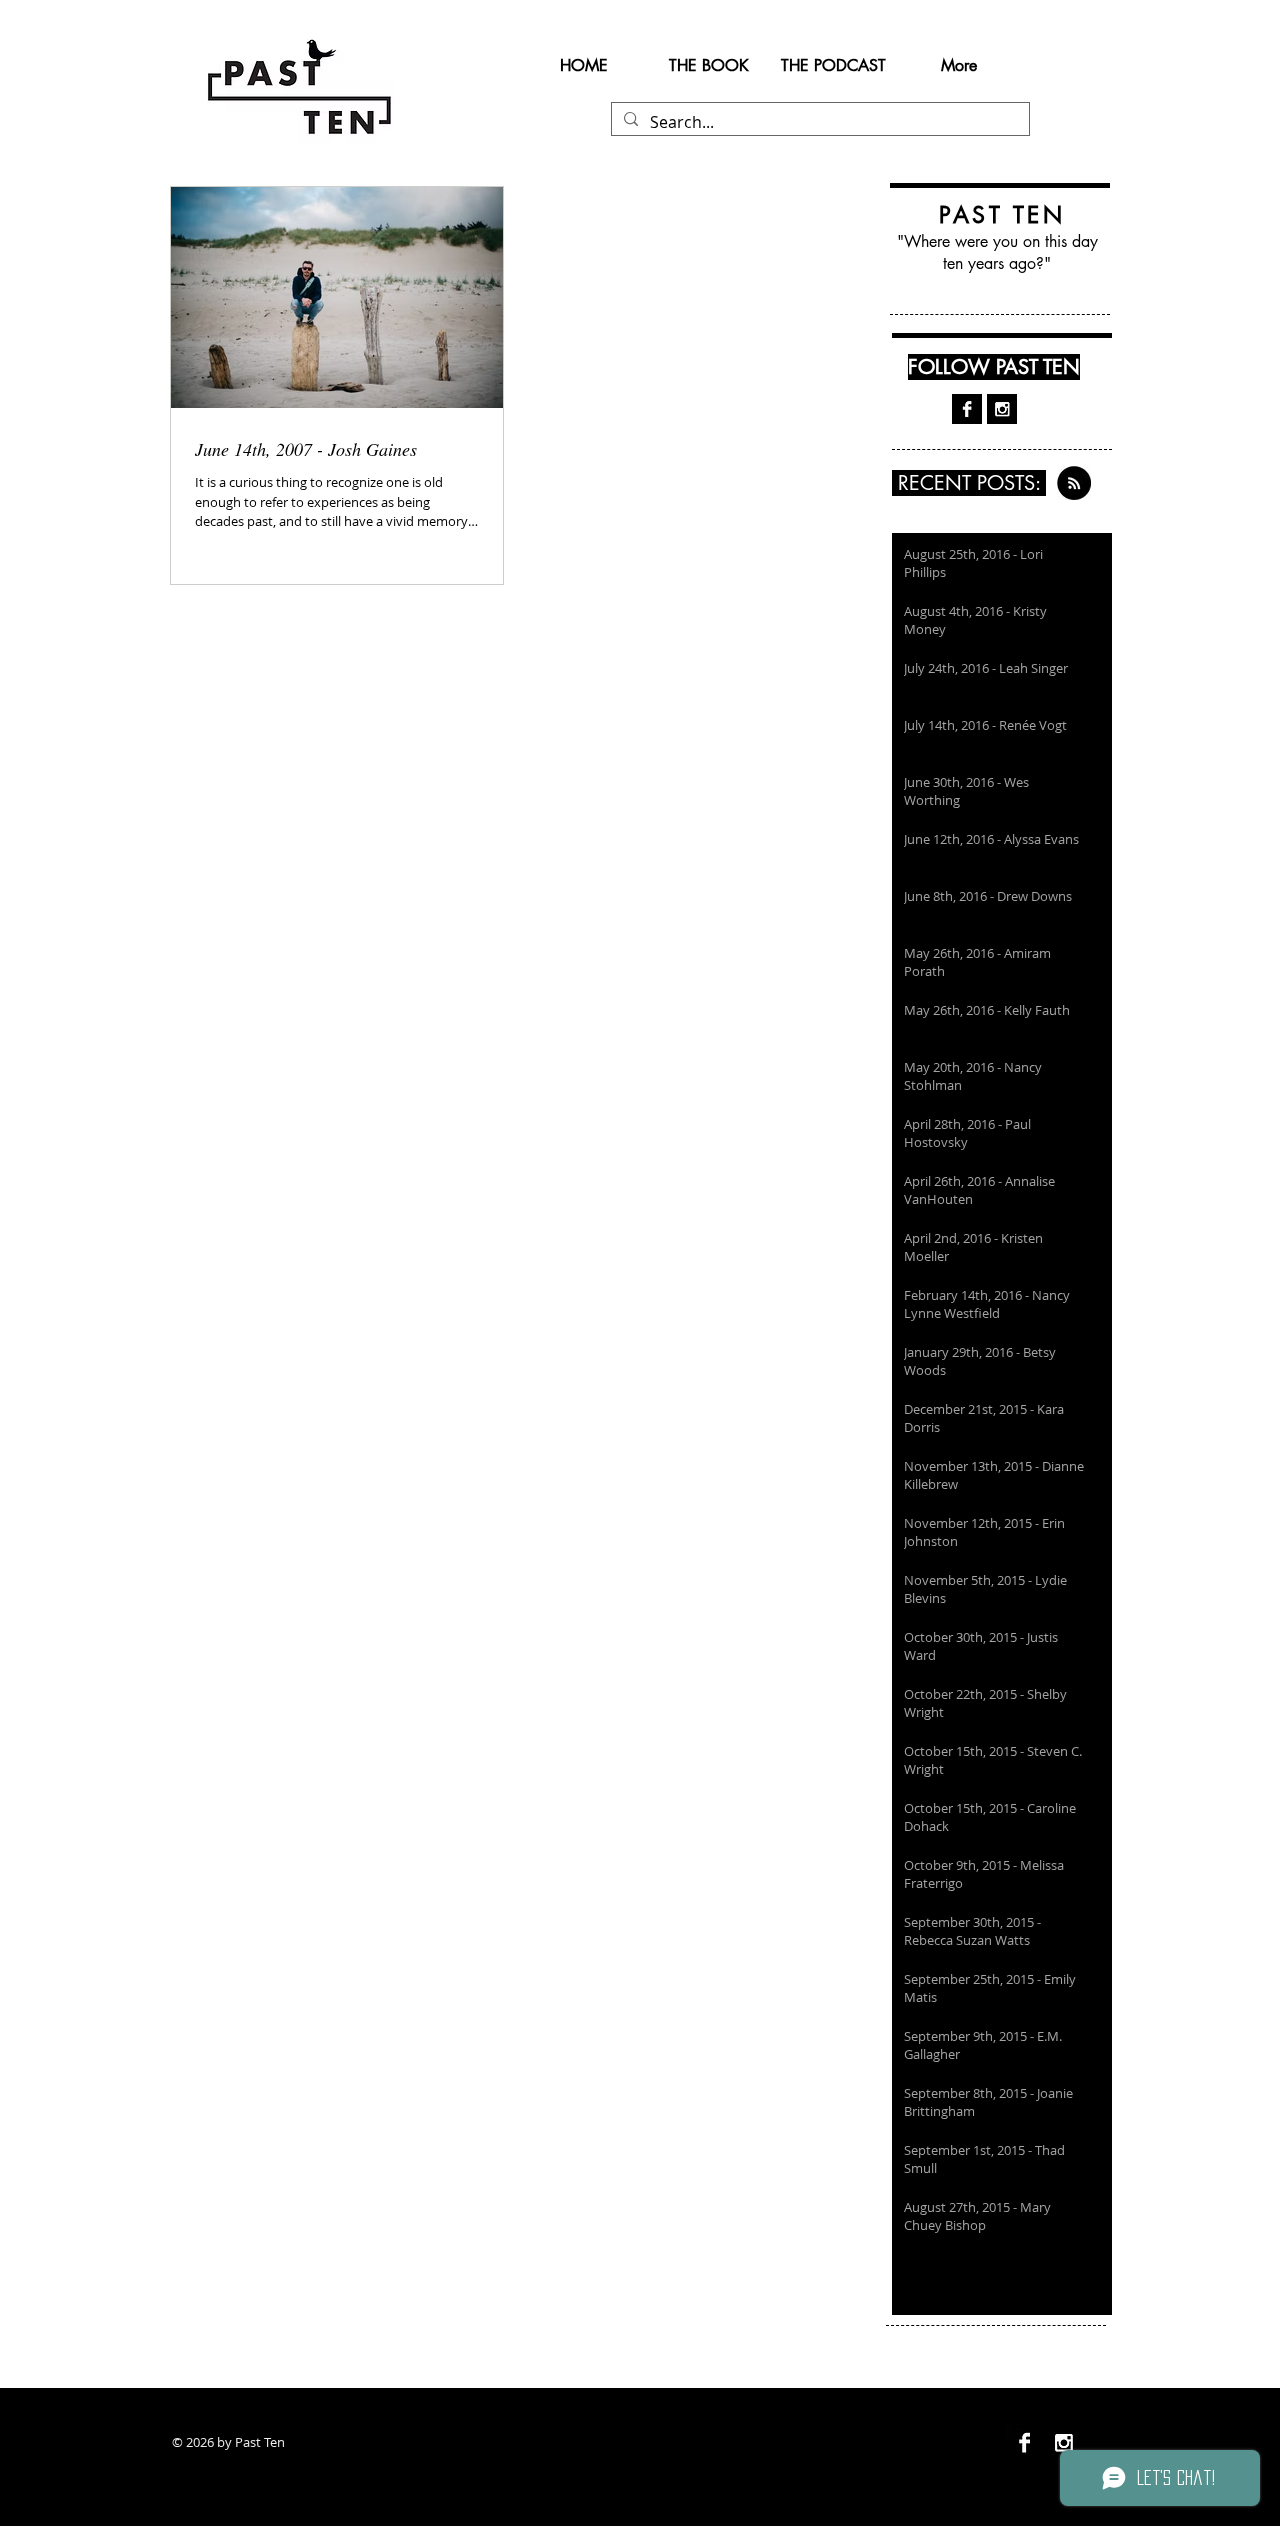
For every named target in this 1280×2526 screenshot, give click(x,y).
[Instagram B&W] (1002, 409)
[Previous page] (948, 2277)
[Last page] (1104, 2277)
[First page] (900, 2277)
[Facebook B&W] (967, 409)
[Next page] (1056, 2277)
